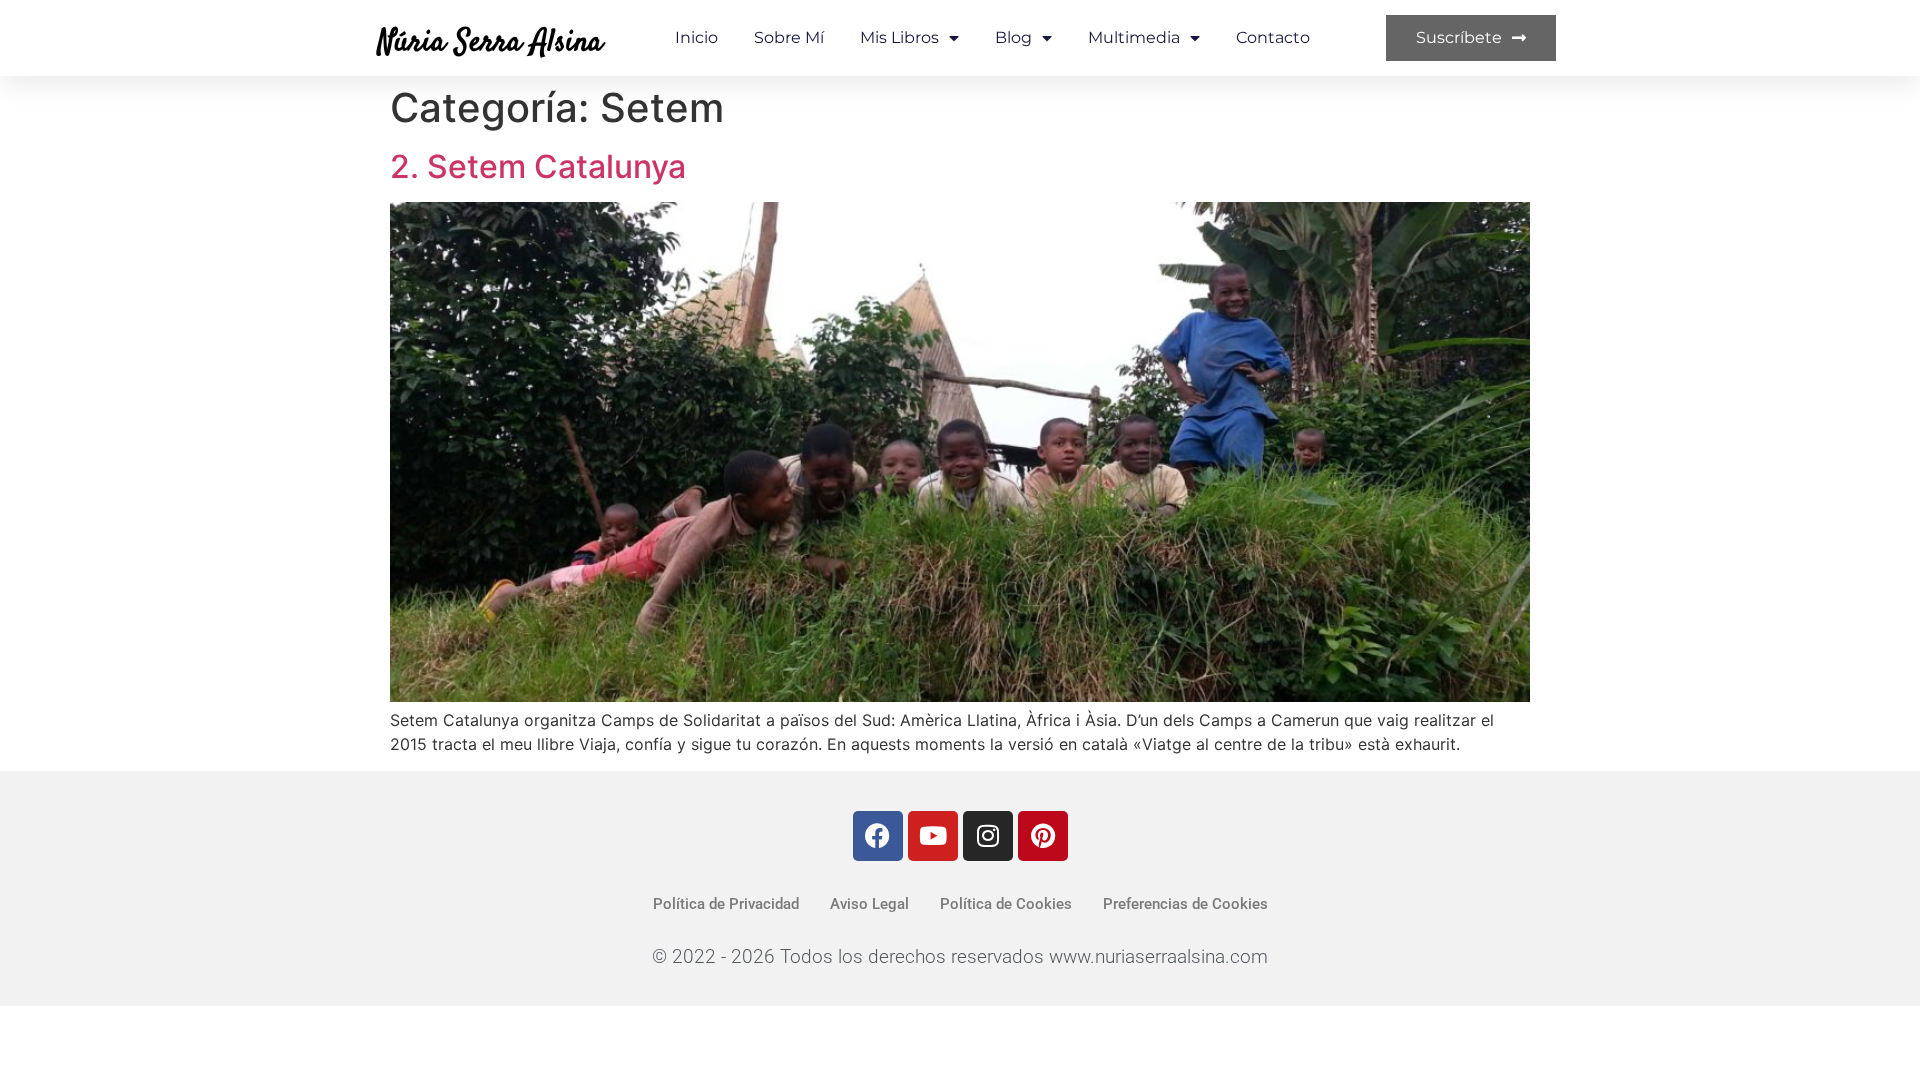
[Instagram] (988, 836)
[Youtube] (933, 836)
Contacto (1273, 37)
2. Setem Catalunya (538, 166)
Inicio (696, 37)
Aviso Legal (869, 904)
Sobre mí (789, 37)
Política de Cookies (1006, 904)
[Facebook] (878, 836)
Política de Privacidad (726, 904)
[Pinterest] (1043, 836)
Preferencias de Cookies (1185, 904)
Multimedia (1134, 37)
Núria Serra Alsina (490, 43)
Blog (1013, 37)
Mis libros (899, 37)
